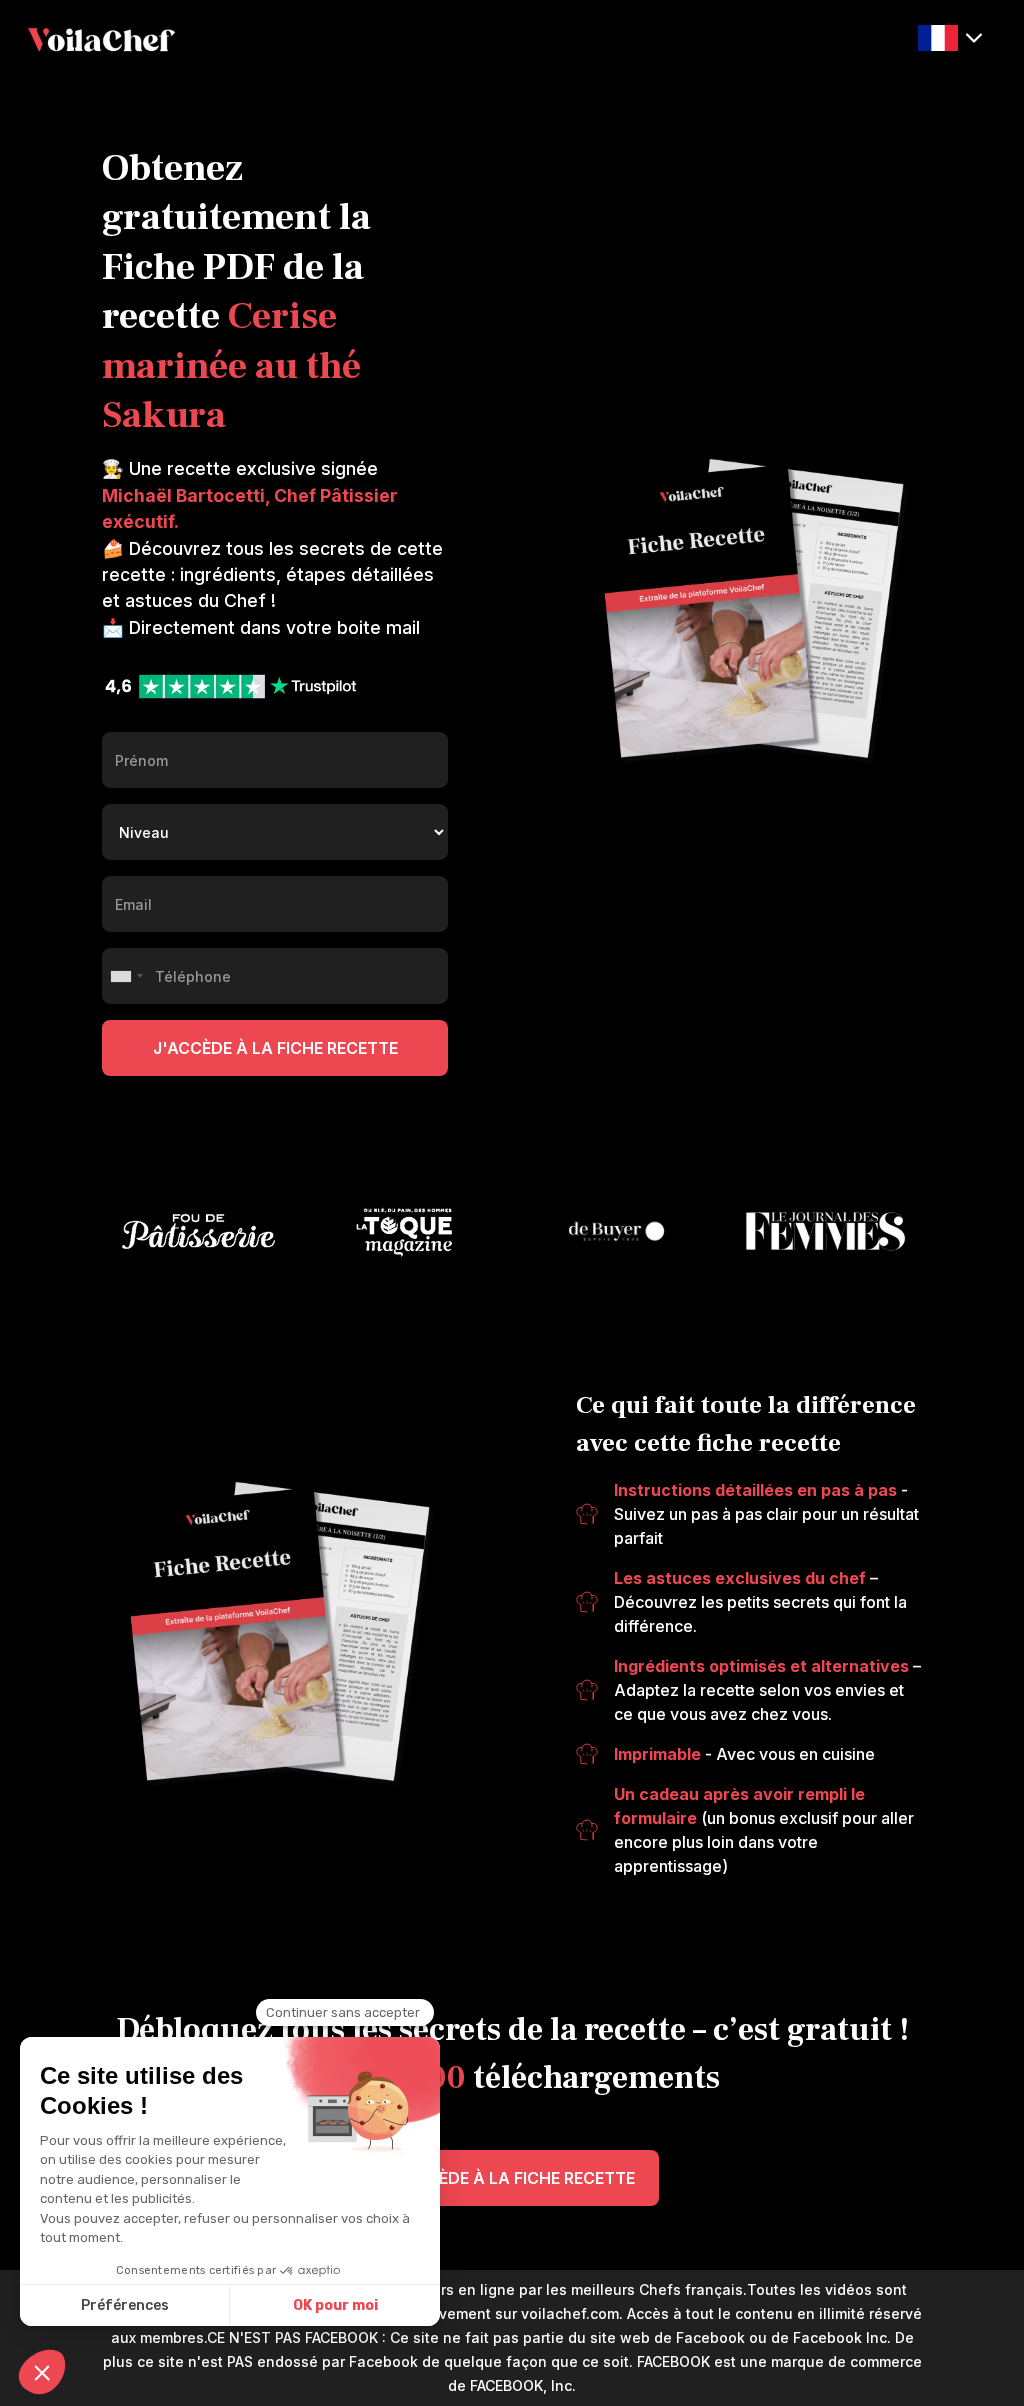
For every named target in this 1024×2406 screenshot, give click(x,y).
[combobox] (126, 976)
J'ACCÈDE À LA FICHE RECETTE (512, 2178)
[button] (950, 38)
